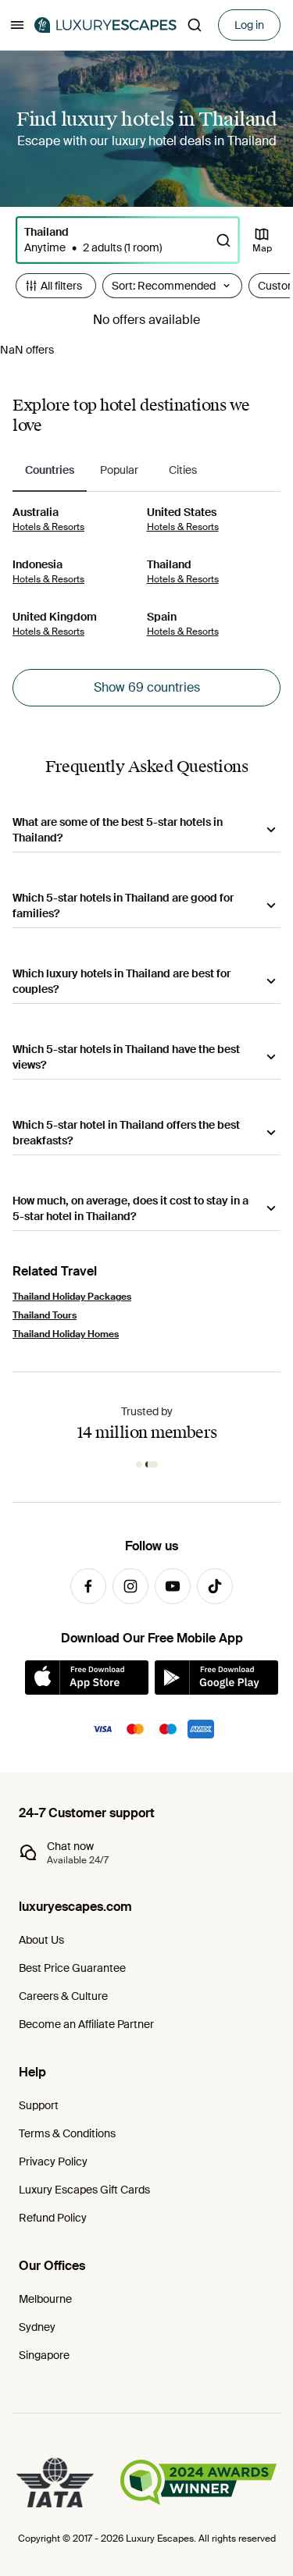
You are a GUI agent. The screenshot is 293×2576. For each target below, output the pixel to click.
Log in (249, 25)
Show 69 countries (147, 687)
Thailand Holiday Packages (72, 1297)
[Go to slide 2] (152, 1464)
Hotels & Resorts (48, 527)
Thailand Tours (45, 1315)
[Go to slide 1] (139, 1464)
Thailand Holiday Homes (66, 1334)
